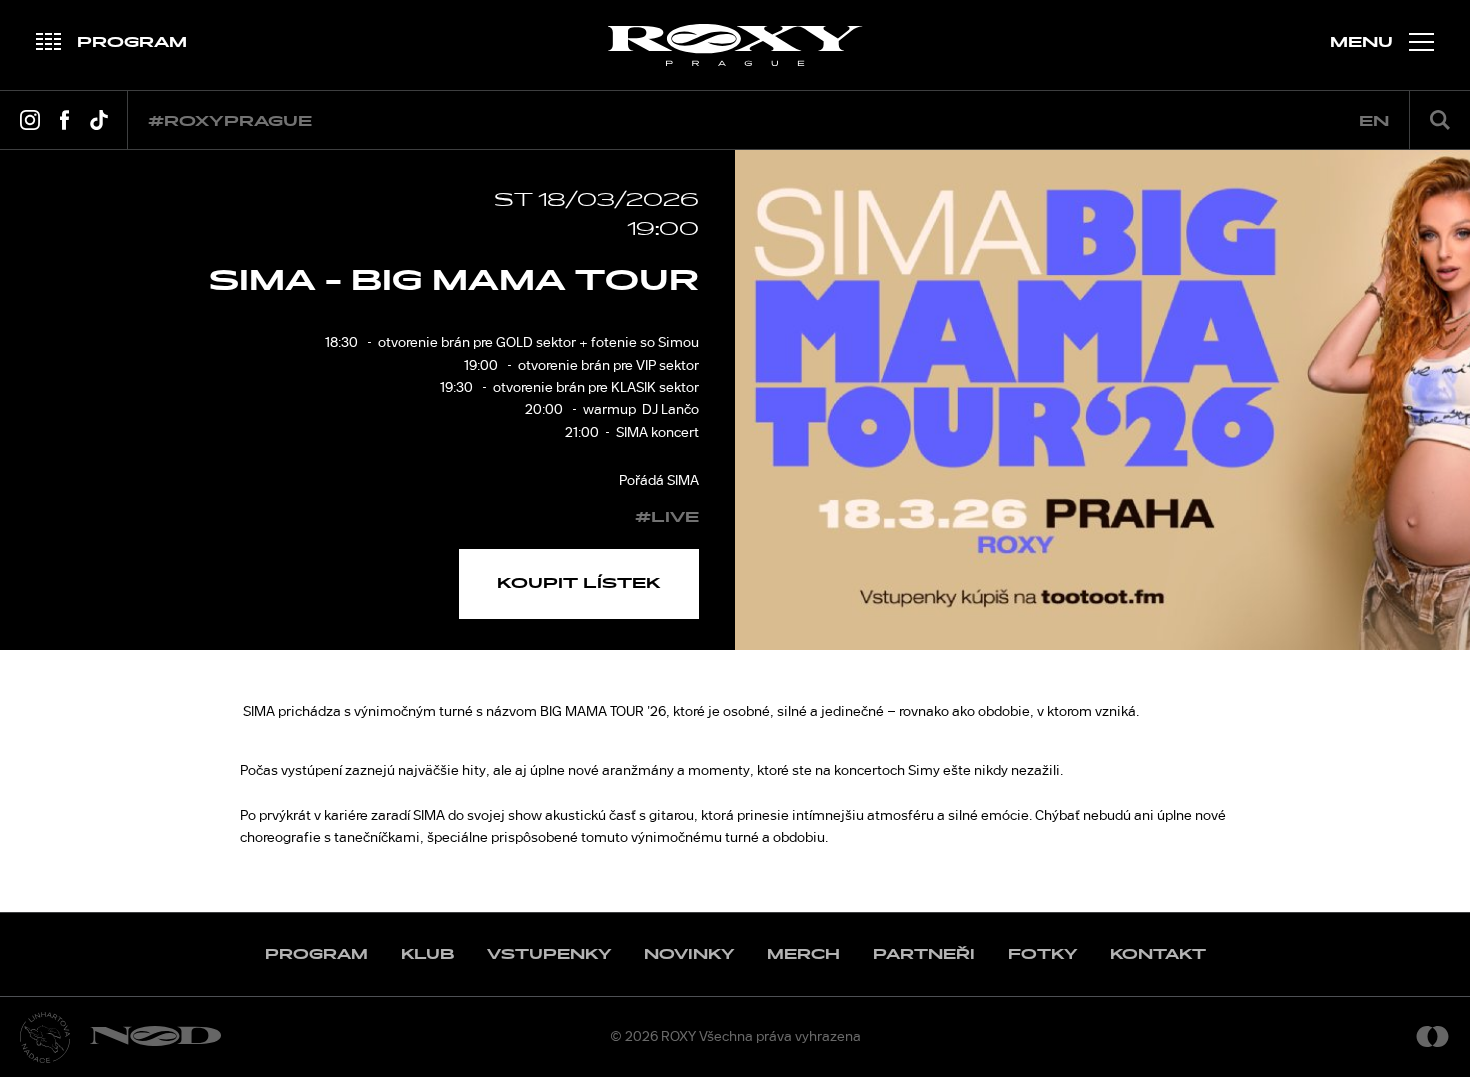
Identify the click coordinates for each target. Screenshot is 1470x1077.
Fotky (1042, 954)
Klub (427, 954)
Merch (803, 954)
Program (316, 954)
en (1374, 121)
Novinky (689, 954)
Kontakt (1158, 954)
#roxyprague (230, 121)
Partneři (924, 954)
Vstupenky (549, 954)
